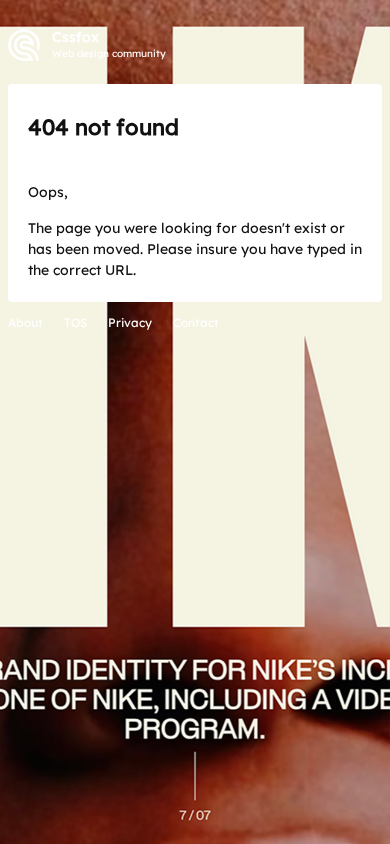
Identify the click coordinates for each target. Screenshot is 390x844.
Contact (196, 322)
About (25, 322)
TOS (75, 322)
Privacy (130, 322)
